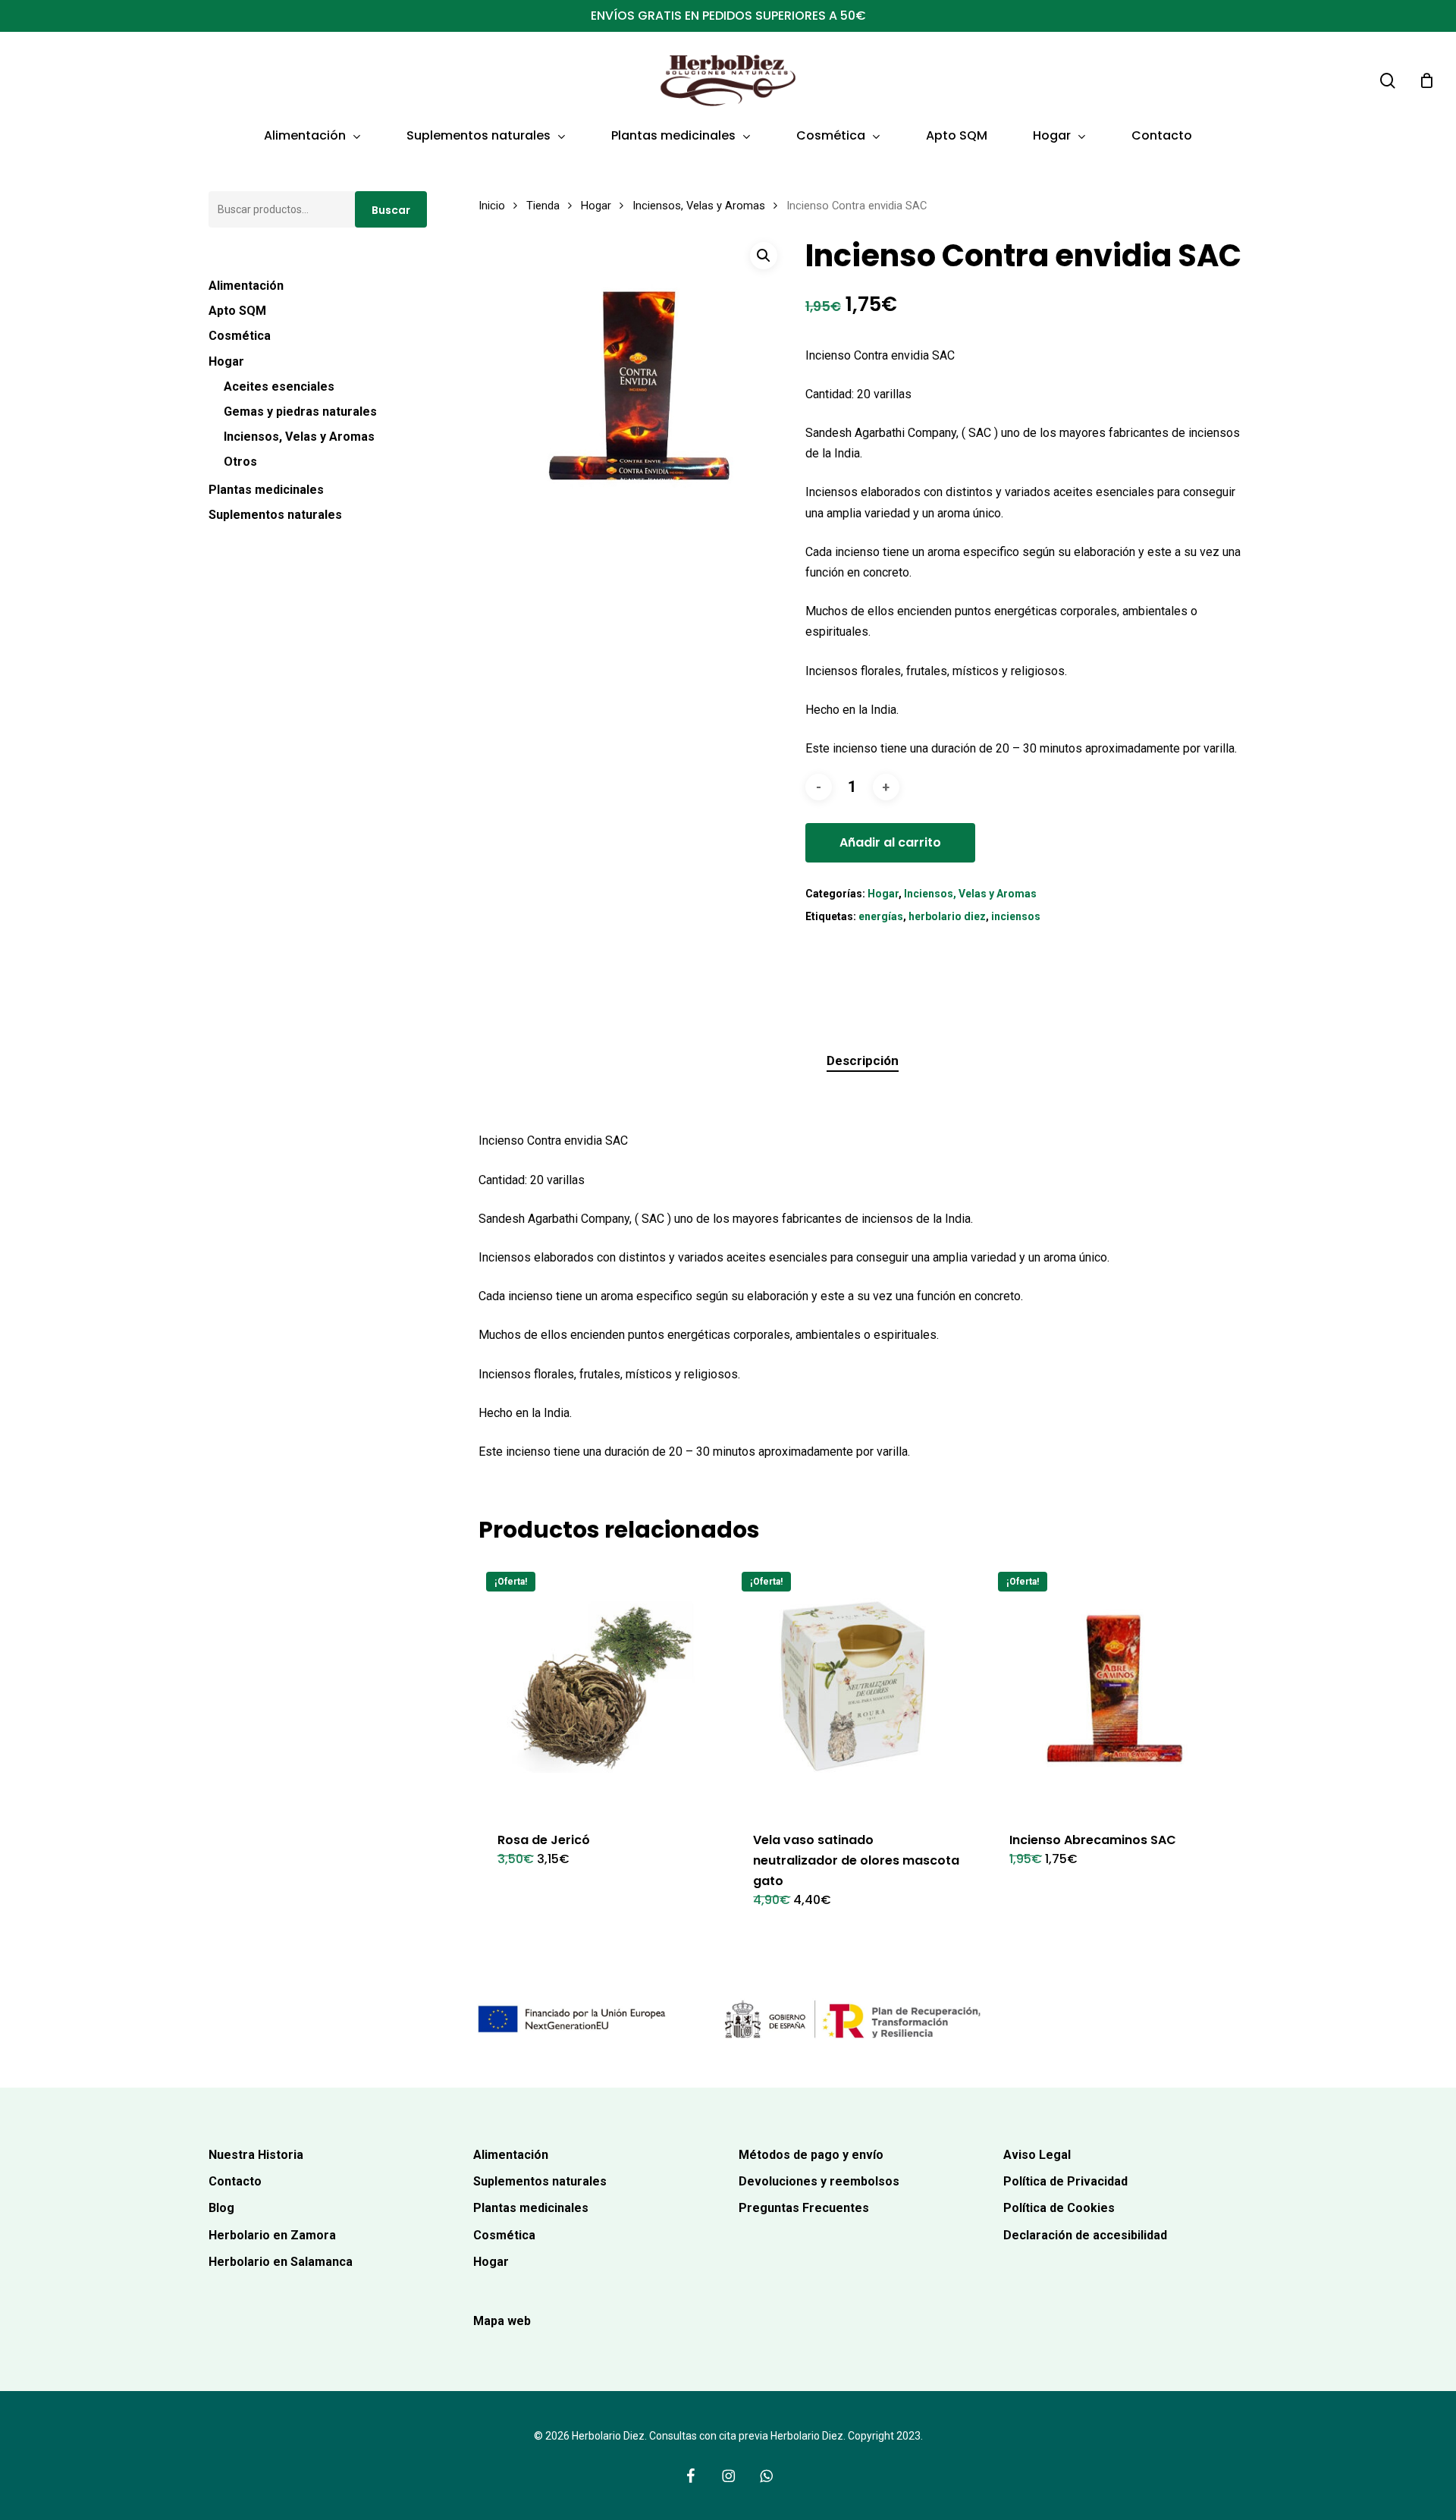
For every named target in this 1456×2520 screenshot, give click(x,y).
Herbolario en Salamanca (281, 2262)
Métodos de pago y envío (811, 2155)
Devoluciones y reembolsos (819, 2181)
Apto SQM (237, 311)
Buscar (391, 210)
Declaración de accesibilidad (1085, 2235)
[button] (764, 256)
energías (881, 916)
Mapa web (502, 2321)
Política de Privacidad (1065, 2181)
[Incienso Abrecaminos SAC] (1114, 1687)
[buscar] (1388, 81)
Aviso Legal (1037, 2155)
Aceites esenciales (279, 386)
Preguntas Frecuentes (804, 2208)
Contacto (235, 2181)
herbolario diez (947, 916)
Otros (240, 462)
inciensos (1016, 916)
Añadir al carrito (890, 842)
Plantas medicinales (266, 490)
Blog (221, 2208)
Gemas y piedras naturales (300, 412)
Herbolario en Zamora (272, 2235)
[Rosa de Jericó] (602, 1687)
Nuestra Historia (256, 2155)
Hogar (226, 361)
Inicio (492, 206)
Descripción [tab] (863, 1060)
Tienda (543, 206)
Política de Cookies (1059, 2208)
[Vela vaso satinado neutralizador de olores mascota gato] (857, 1687)
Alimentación (246, 286)
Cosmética (240, 336)
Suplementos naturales (275, 515)
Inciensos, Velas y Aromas (299, 437)
